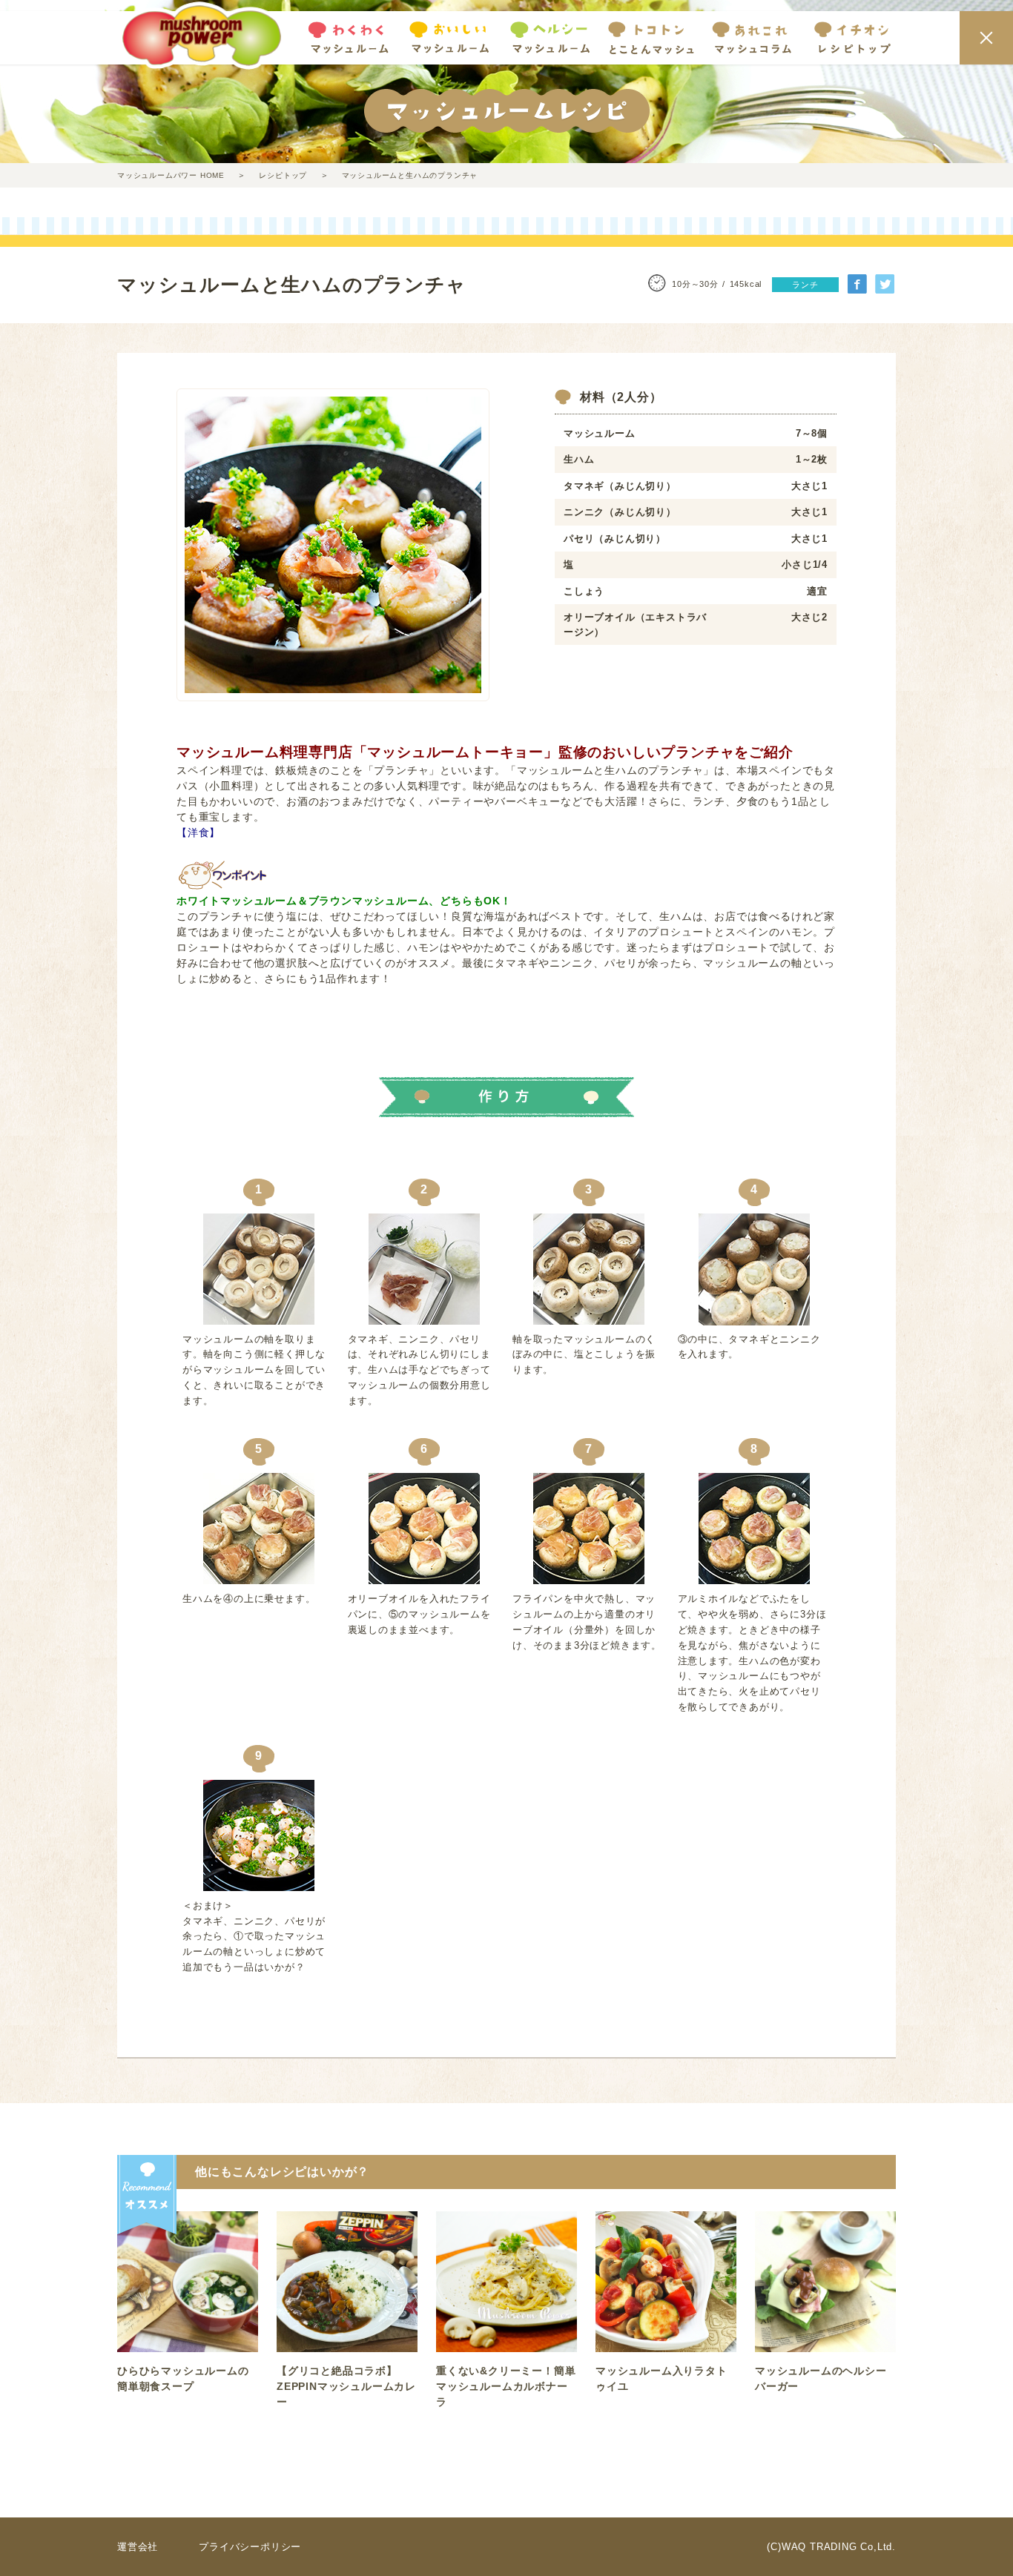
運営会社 (138, 2547)
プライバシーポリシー (250, 2547)
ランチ (805, 285)
